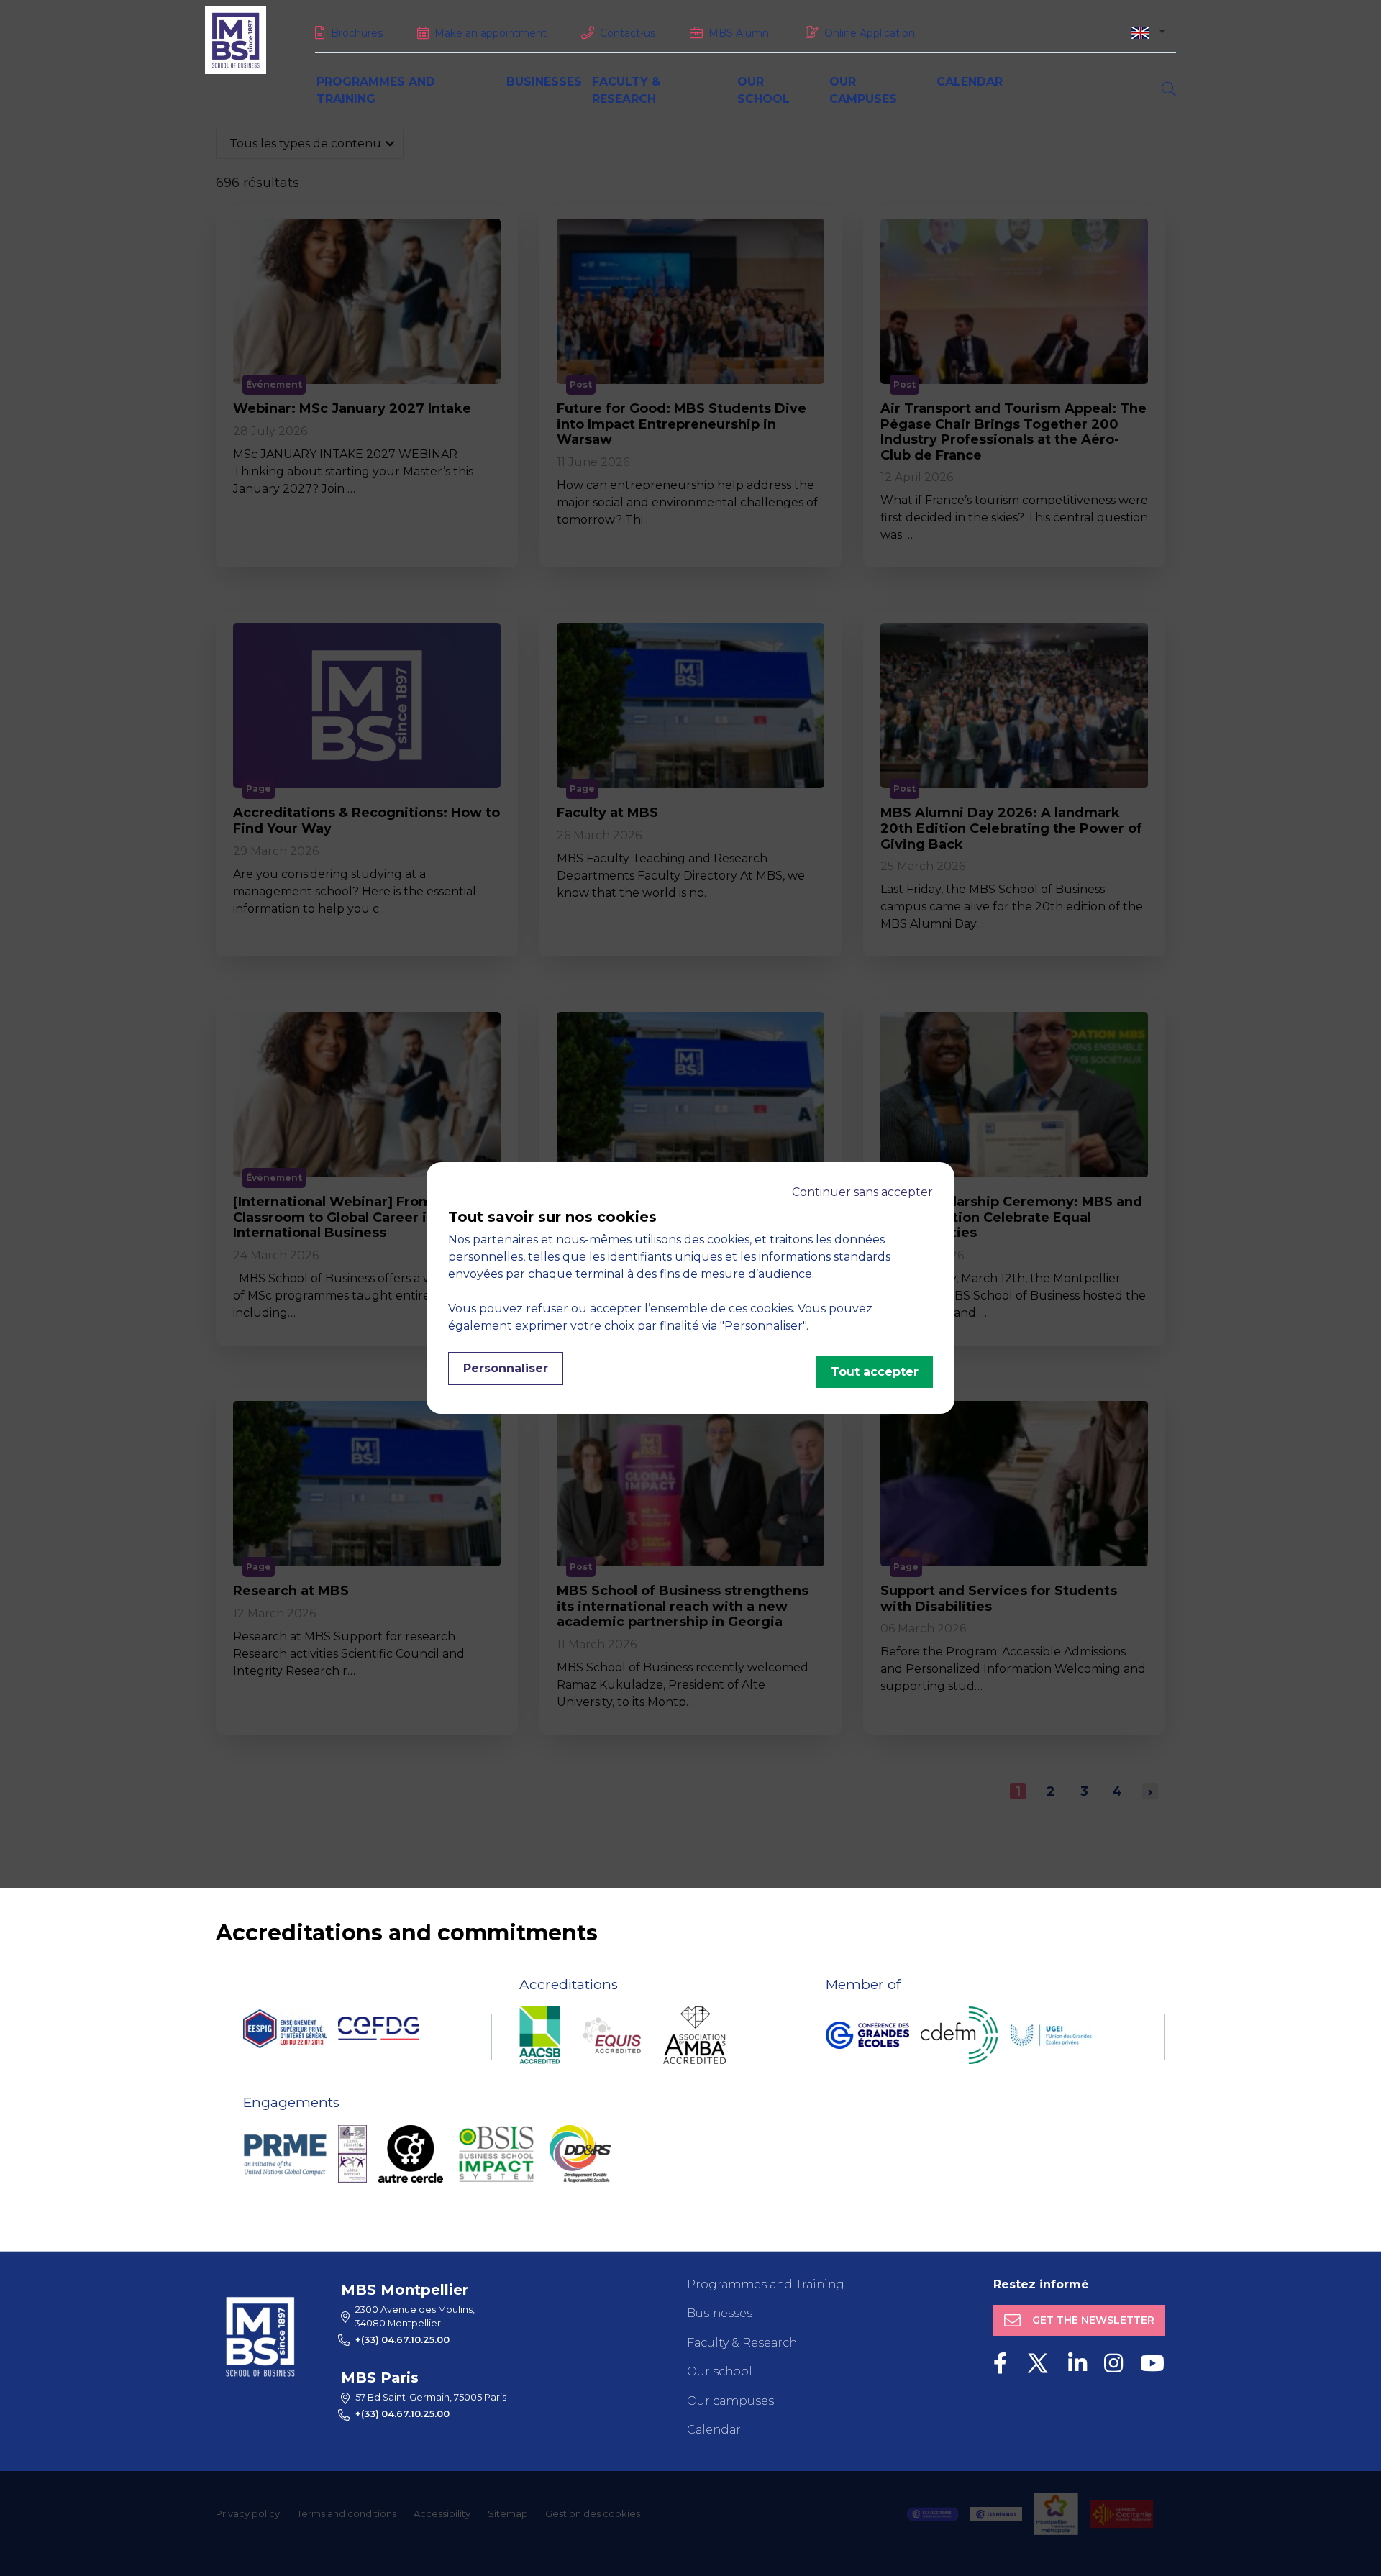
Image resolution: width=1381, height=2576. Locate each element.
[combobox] (1148, 32)
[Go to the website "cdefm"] (959, 2035)
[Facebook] (1000, 2363)
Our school (720, 2371)
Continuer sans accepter (862, 1192)
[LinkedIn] (1077, 2363)
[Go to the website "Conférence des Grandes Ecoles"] (867, 2035)
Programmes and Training (766, 2284)
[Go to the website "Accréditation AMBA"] (694, 2035)
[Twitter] (1038, 2363)
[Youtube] (1152, 2363)
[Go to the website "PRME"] (285, 2154)
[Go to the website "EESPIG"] (285, 2029)
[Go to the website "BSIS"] (496, 2154)
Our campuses (730, 2401)
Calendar (970, 82)
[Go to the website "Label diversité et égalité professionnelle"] (352, 2154)
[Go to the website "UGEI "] (1051, 2035)
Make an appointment (491, 33)
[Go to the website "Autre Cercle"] (411, 2154)
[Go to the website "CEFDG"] (379, 2028)
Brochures (357, 33)
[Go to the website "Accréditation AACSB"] (540, 2035)
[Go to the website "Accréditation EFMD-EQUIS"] (612, 2035)
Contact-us (628, 33)
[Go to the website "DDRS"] (580, 2154)
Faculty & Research (742, 2343)
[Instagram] (1113, 2363)
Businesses (544, 82)
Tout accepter (875, 1372)
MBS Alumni (740, 33)
